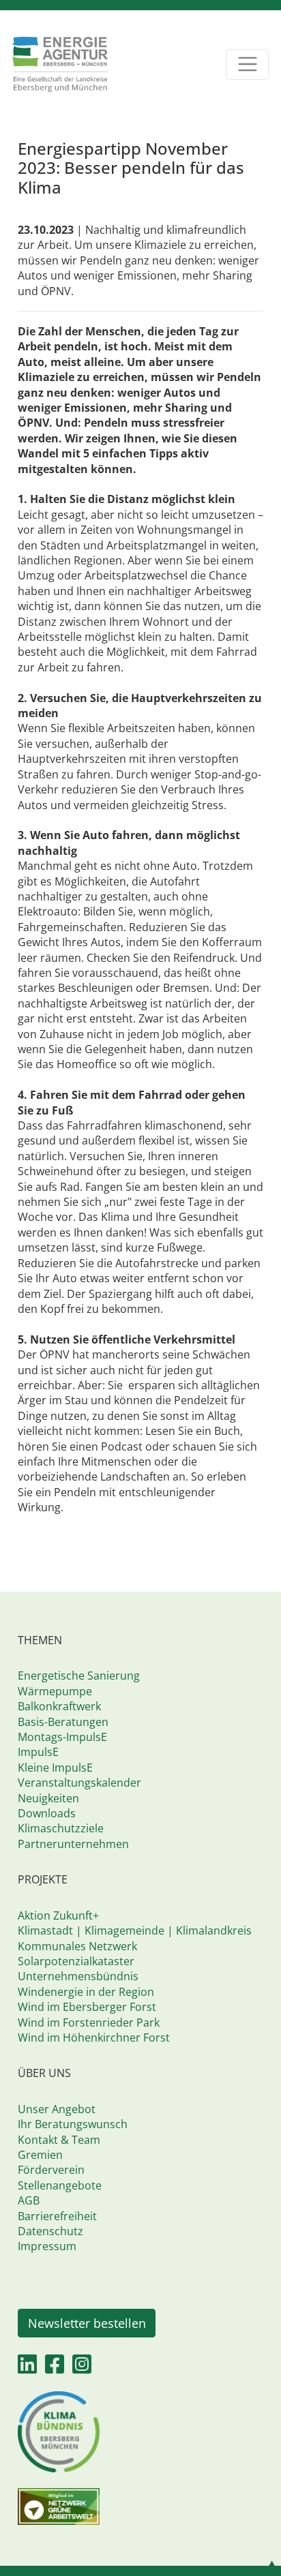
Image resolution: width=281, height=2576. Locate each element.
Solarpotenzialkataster (76, 1961)
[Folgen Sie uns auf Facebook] (55, 2368)
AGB (29, 2200)
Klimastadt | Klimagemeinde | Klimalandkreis (135, 1930)
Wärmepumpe (55, 1691)
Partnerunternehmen (73, 1844)
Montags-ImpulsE (62, 1737)
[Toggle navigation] (247, 64)
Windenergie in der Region (86, 1992)
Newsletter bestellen (87, 2323)
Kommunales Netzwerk (77, 1946)
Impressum (47, 2246)
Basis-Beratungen (63, 1722)
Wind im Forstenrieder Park (89, 2022)
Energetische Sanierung (79, 1676)
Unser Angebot (57, 2109)
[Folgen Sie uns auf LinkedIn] (27, 2368)
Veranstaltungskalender (79, 1783)
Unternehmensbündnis (78, 1976)
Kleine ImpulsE (55, 1768)
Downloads (47, 1813)
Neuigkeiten (48, 1798)
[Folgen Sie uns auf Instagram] (82, 2368)
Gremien (40, 2155)
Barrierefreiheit (57, 2216)
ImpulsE (38, 1752)
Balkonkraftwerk (59, 1706)
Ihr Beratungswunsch (73, 2124)
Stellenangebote (60, 2185)
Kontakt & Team (59, 2140)
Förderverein (51, 2170)
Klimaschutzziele (61, 1828)
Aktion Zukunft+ (58, 1915)
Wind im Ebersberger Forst (87, 2007)
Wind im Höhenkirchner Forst (94, 2037)
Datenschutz (50, 2231)
